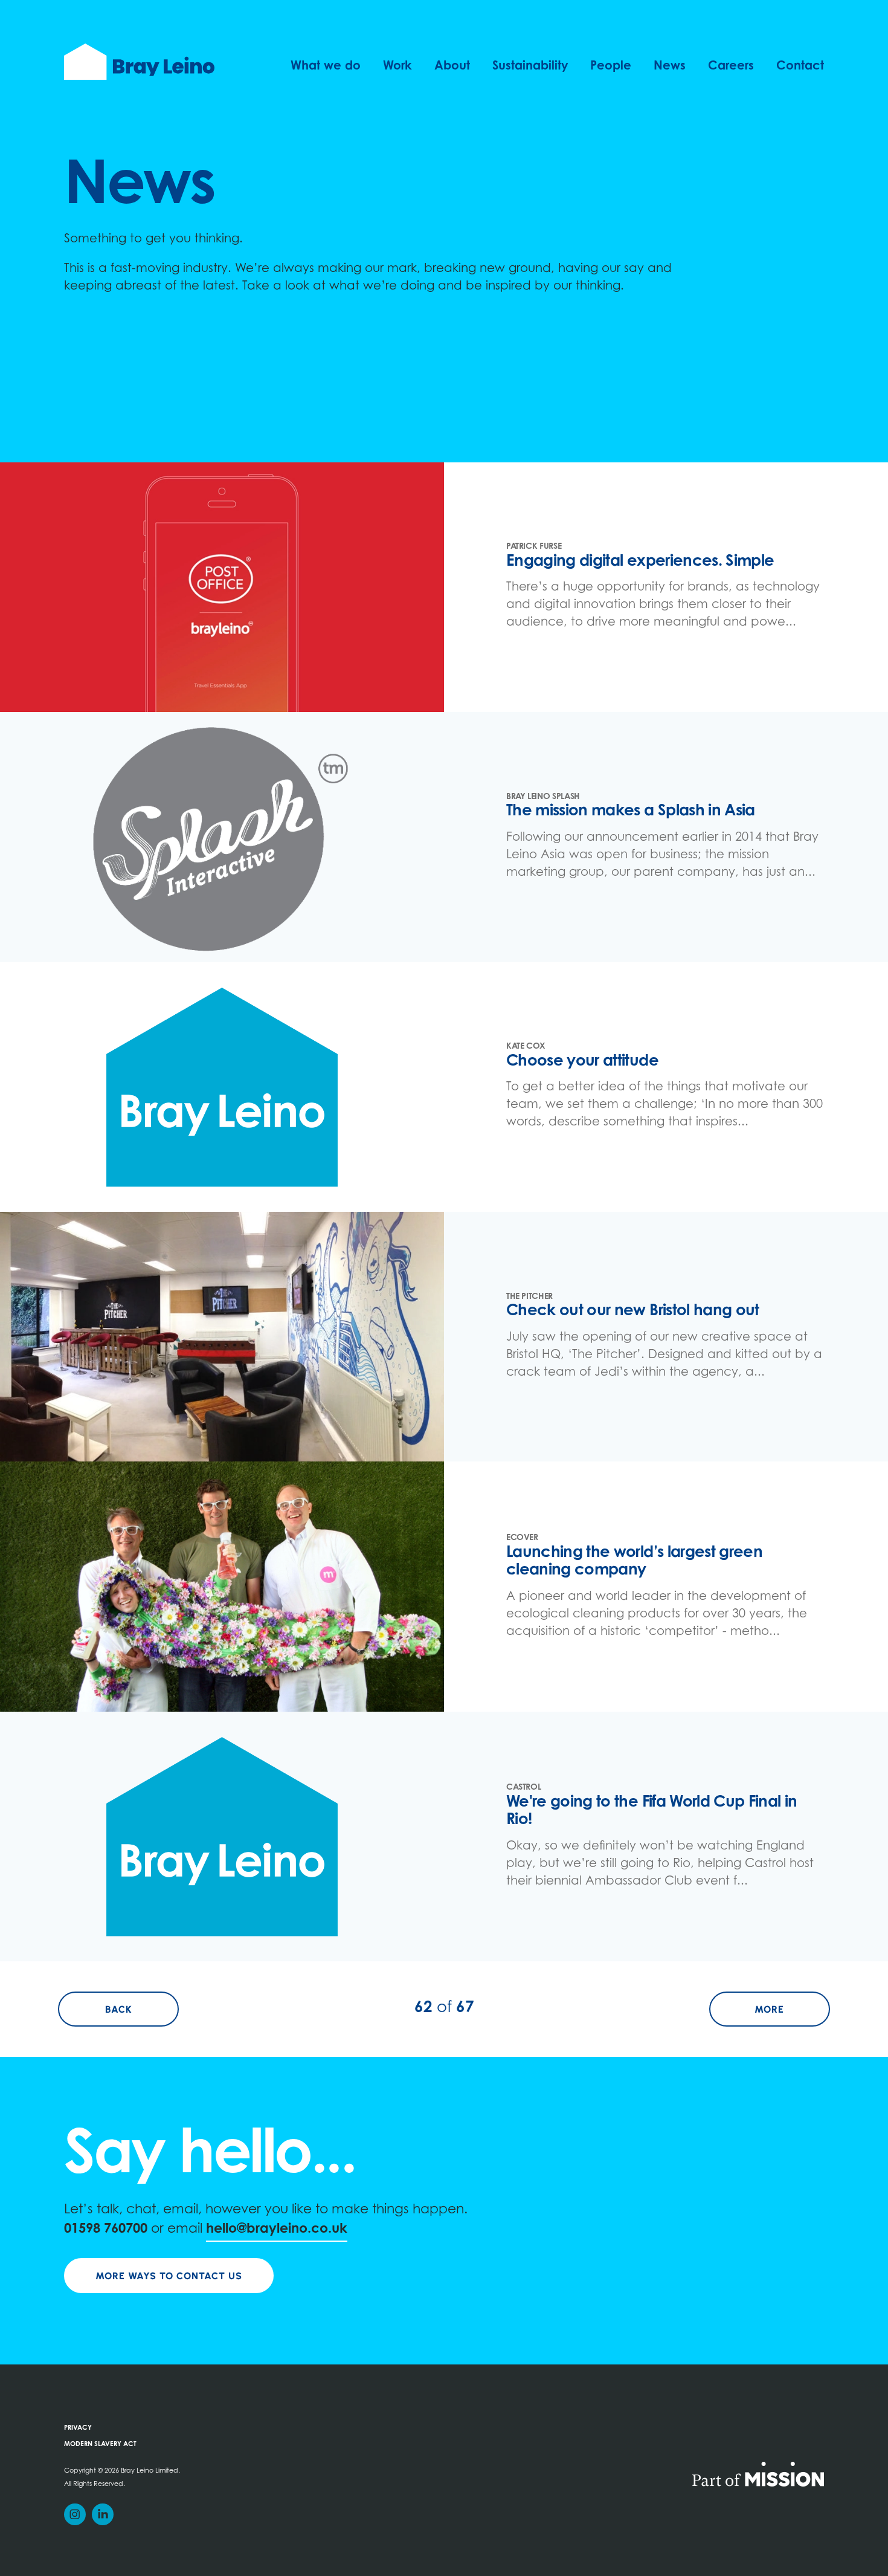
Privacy (78, 2428)
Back (142, 2009)
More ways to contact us (169, 2276)
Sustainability (530, 66)
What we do (326, 66)
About (452, 66)
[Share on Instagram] (75, 2514)
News (670, 66)
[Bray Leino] (139, 62)
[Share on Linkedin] (103, 2514)
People (611, 66)
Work (397, 66)
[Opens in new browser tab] (758, 2473)
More (792, 2009)
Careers (731, 66)
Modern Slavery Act (100, 2445)
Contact (800, 66)
